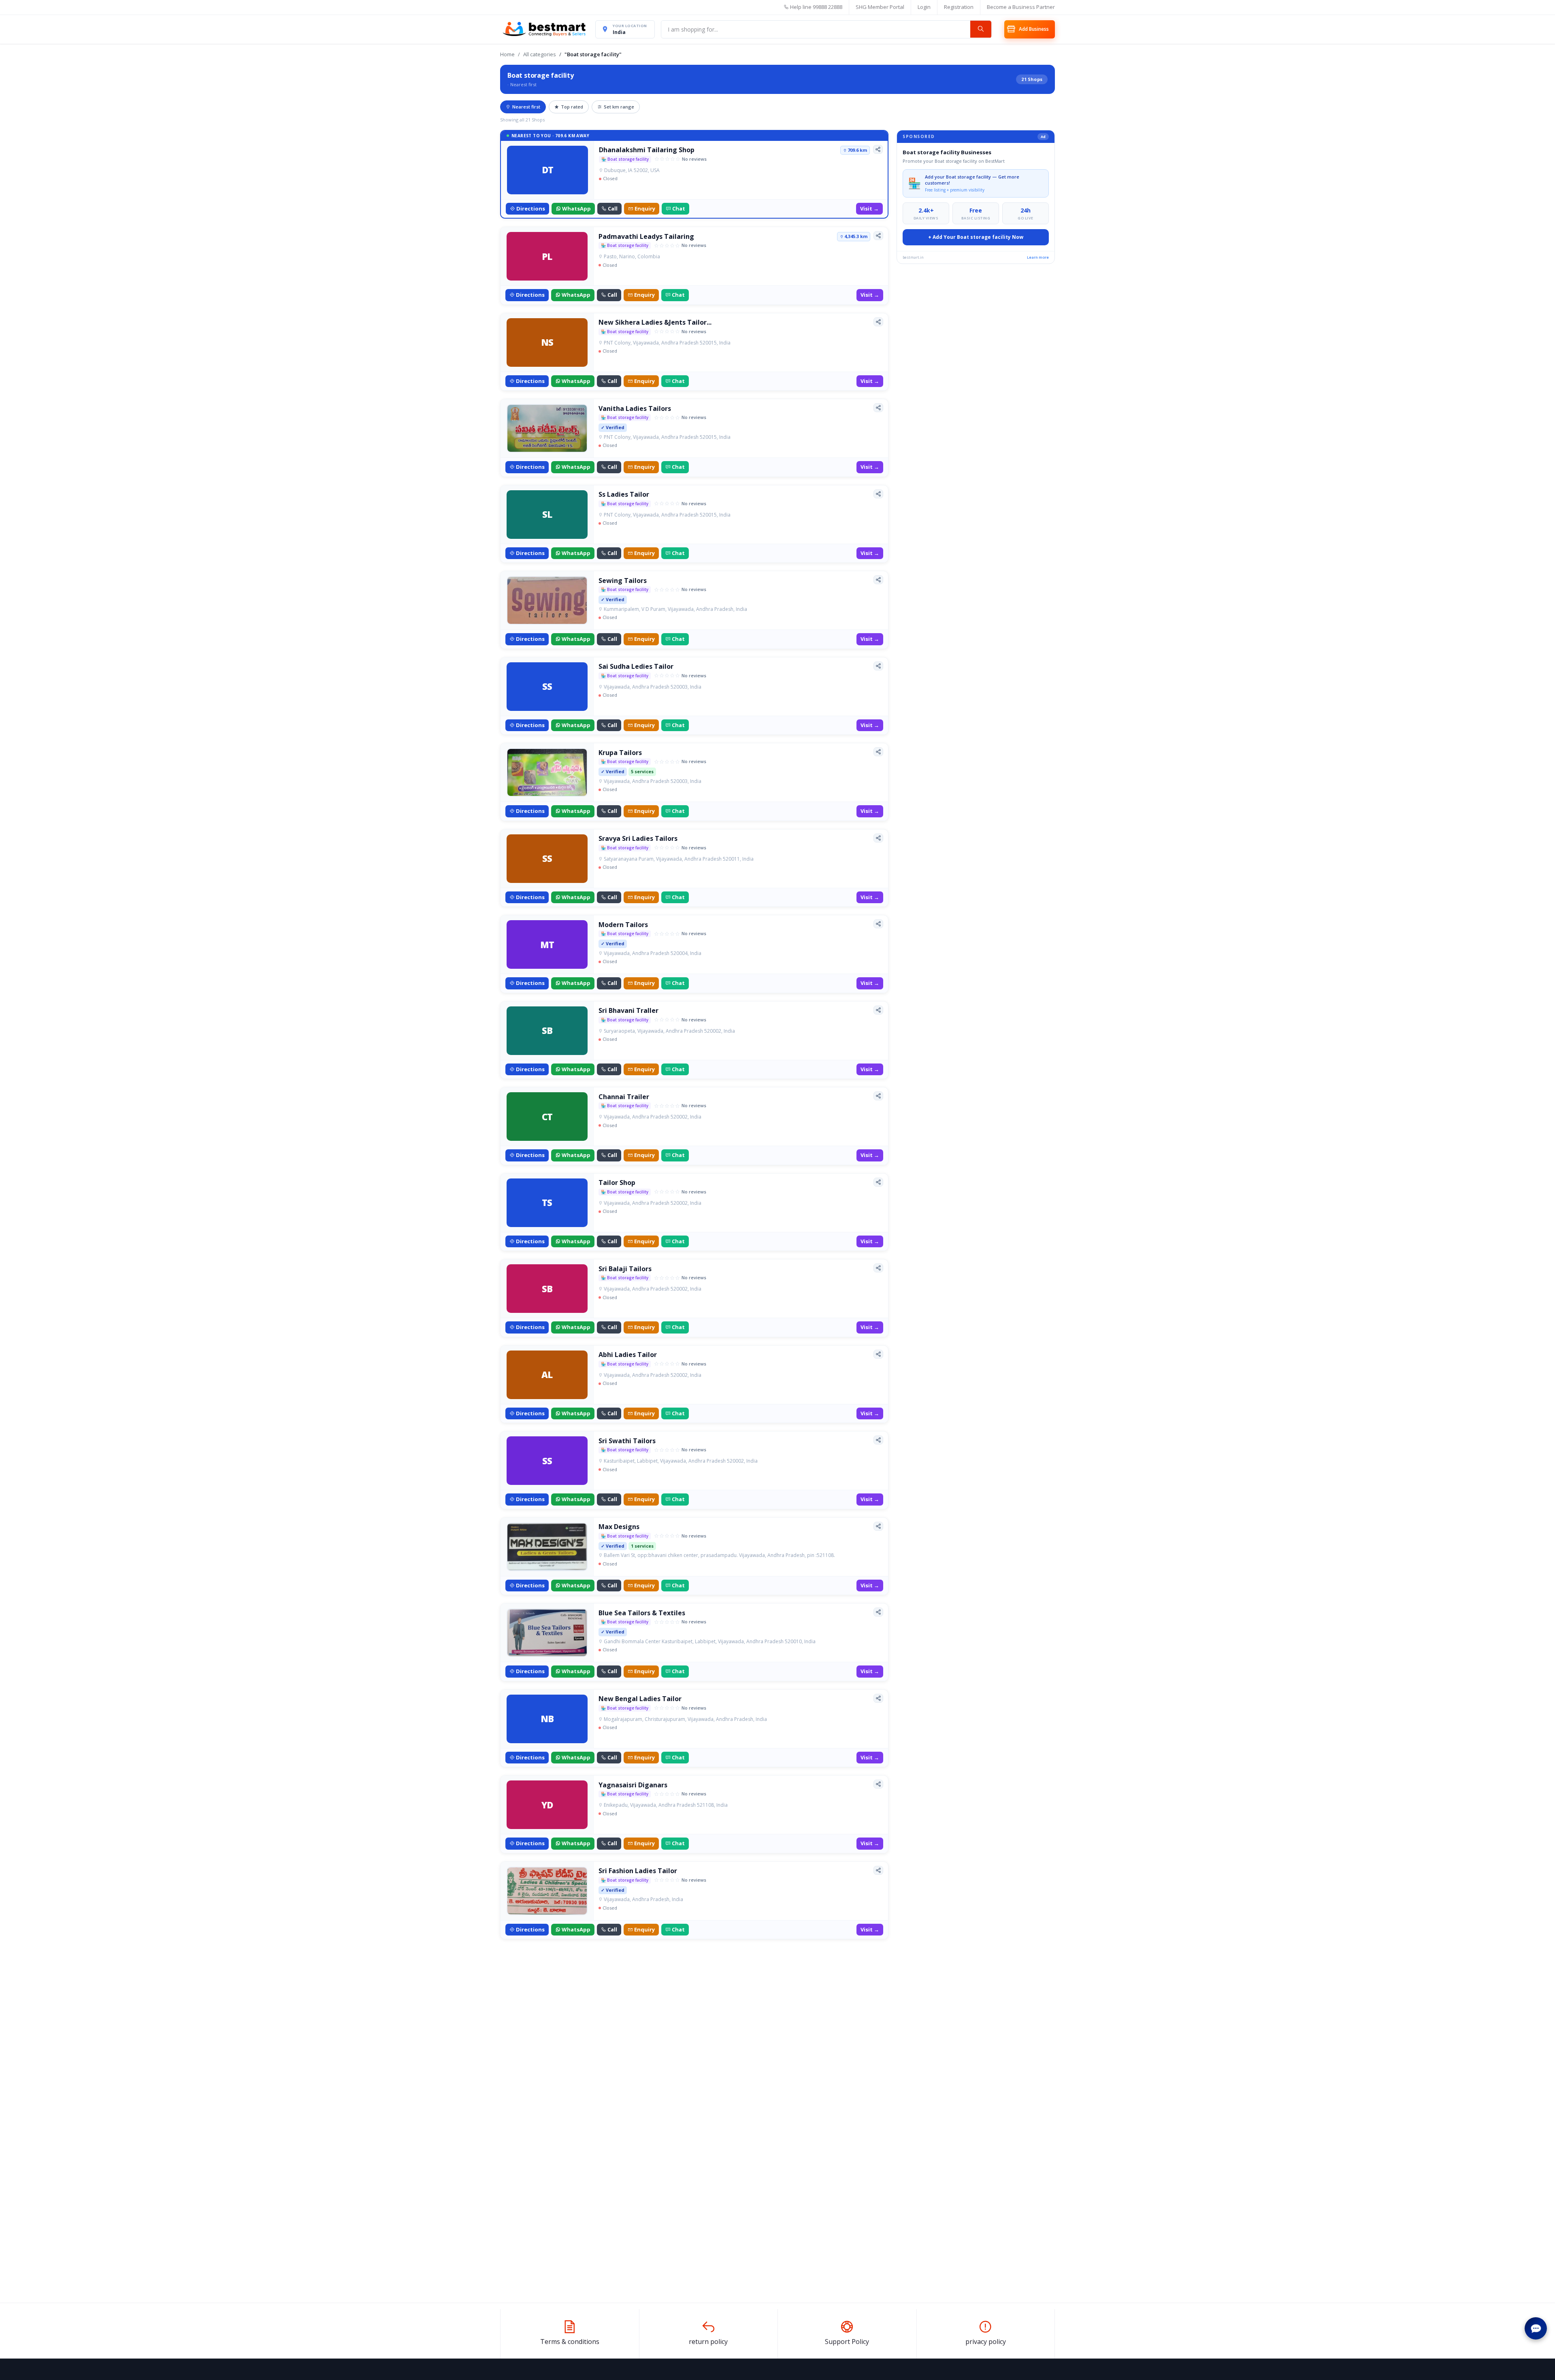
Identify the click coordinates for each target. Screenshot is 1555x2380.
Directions (531, 208)
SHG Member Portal (880, 7)
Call (613, 208)
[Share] (878, 149)
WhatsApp (576, 208)
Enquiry (645, 208)
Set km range (619, 107)
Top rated (572, 107)
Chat (679, 208)
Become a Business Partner (1021, 7)
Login (924, 7)
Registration (959, 7)
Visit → (869, 208)
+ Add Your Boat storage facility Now (976, 237)
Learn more (1038, 257)
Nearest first (526, 107)
